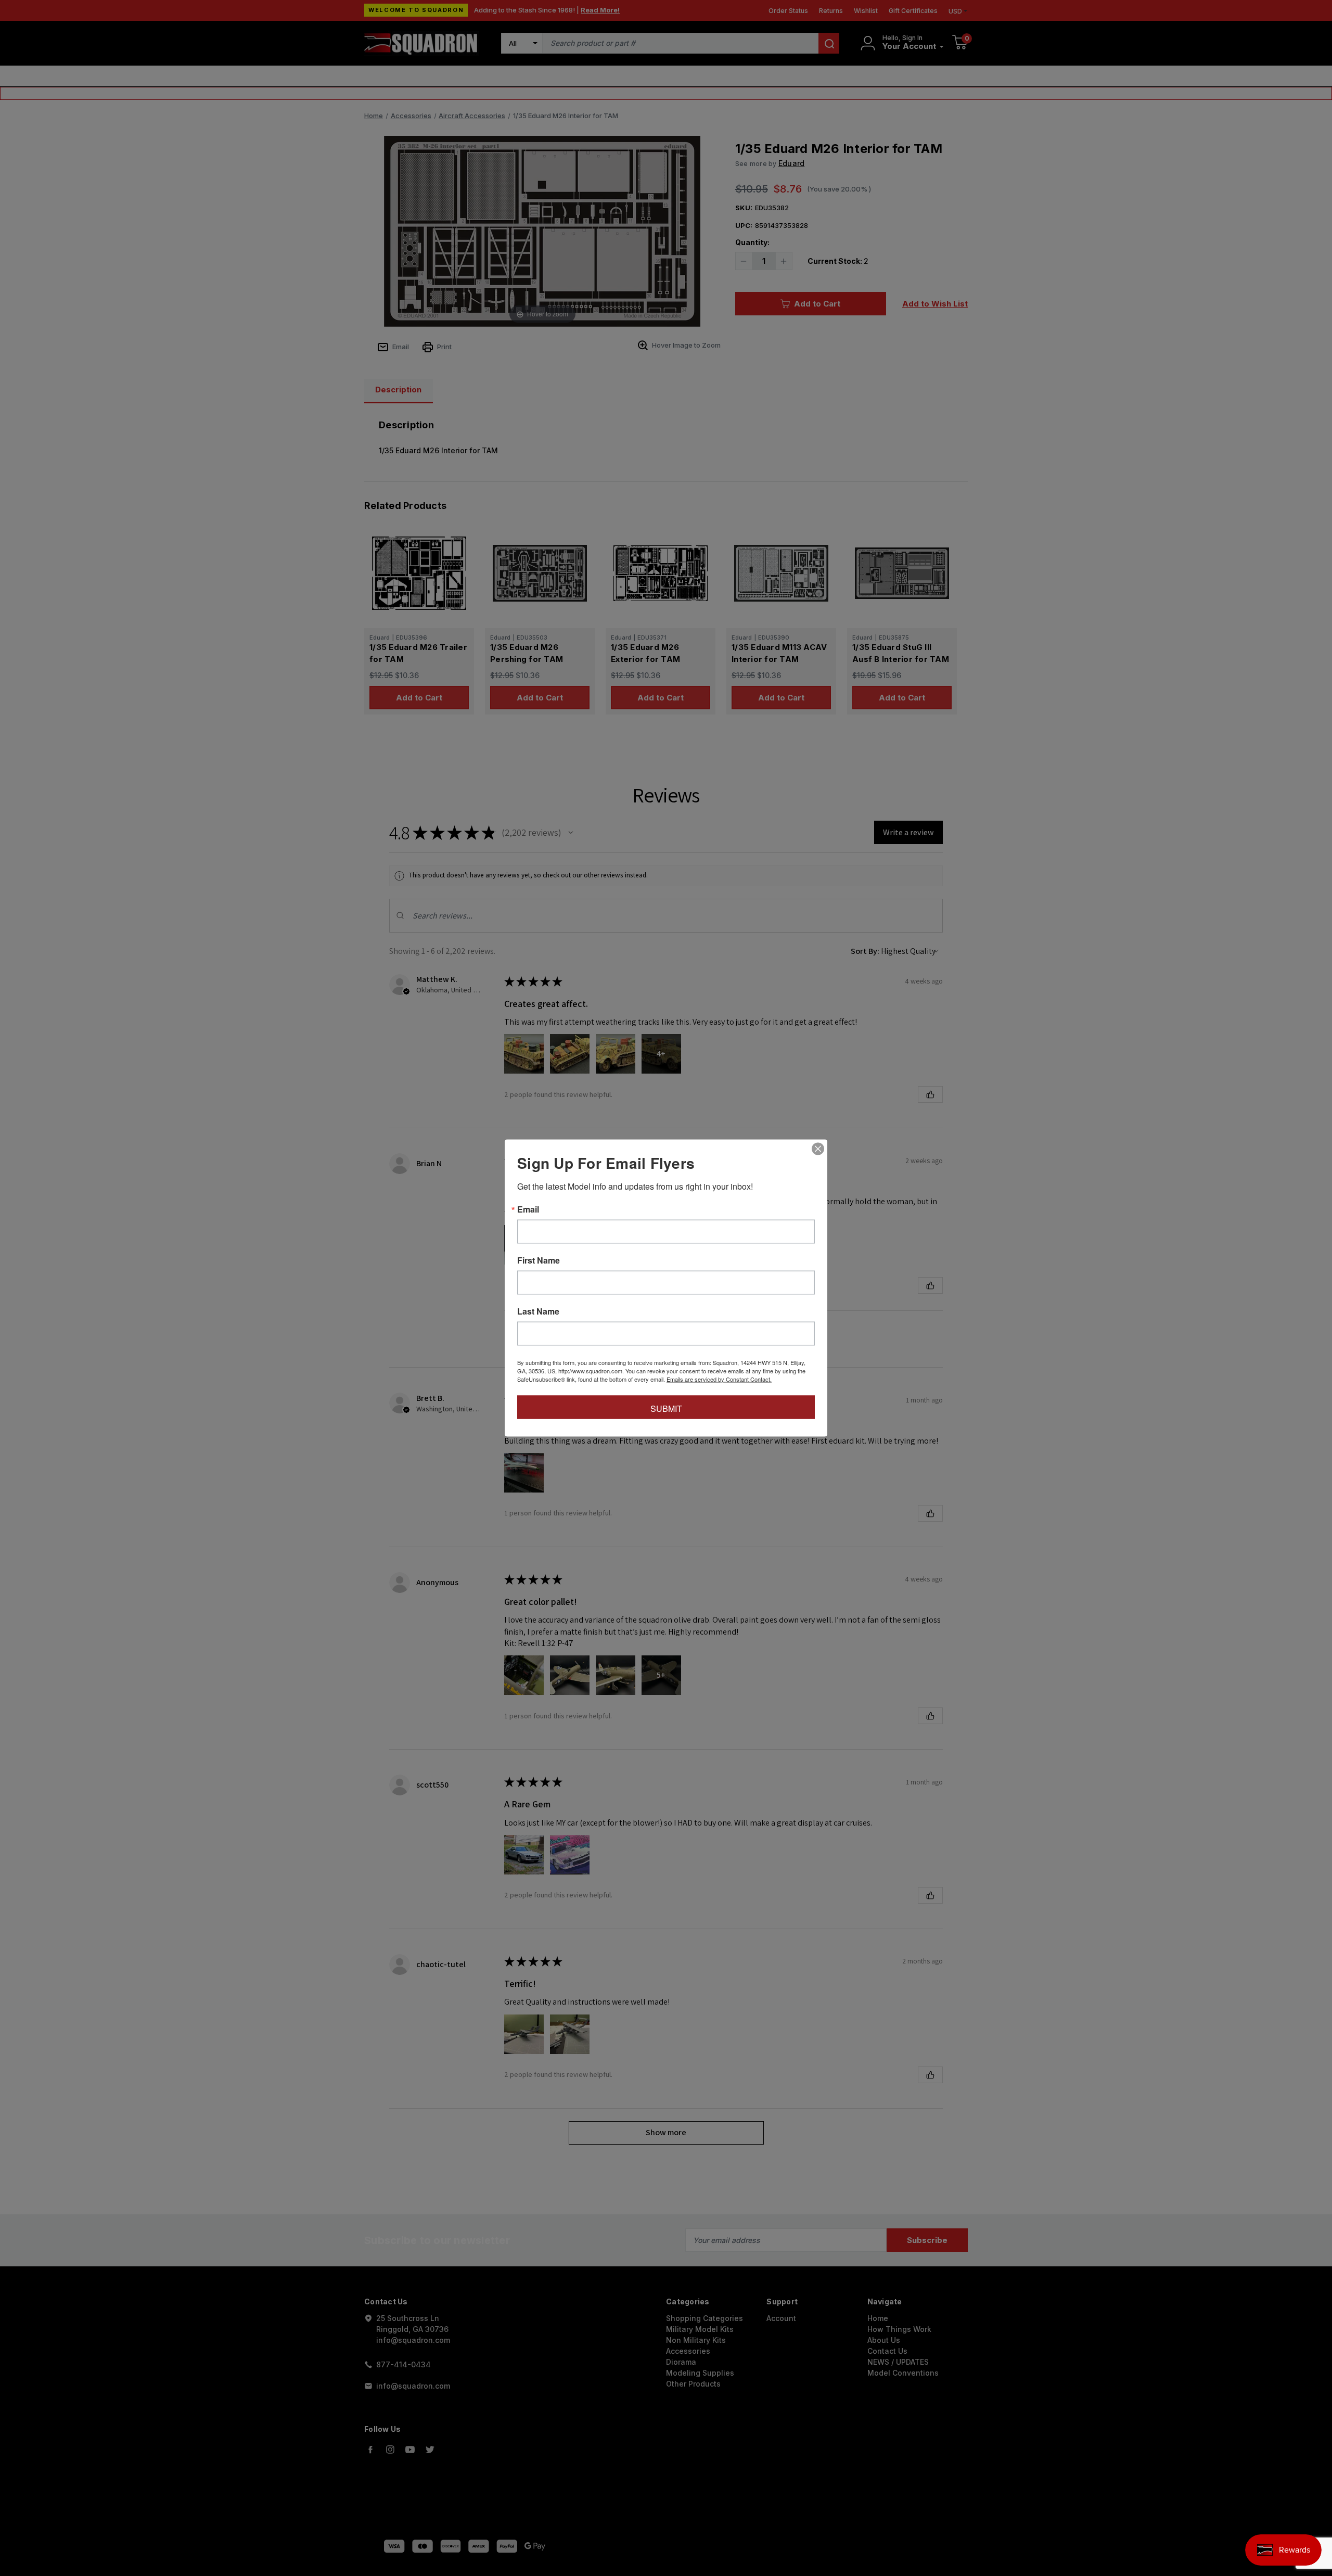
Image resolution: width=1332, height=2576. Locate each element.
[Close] (818, 1149)
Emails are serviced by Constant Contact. (719, 1379)
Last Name (538, 1311)
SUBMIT (666, 1408)
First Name (539, 1260)
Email (528, 1209)
